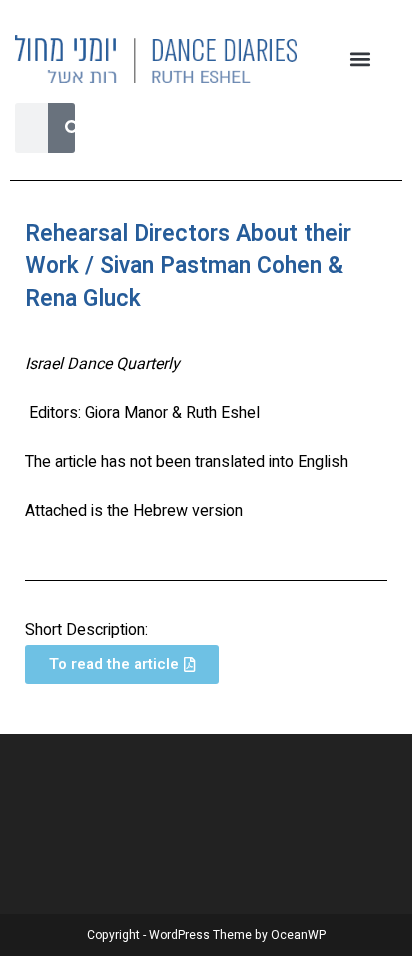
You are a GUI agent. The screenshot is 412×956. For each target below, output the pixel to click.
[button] (360, 58)
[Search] (73, 128)
